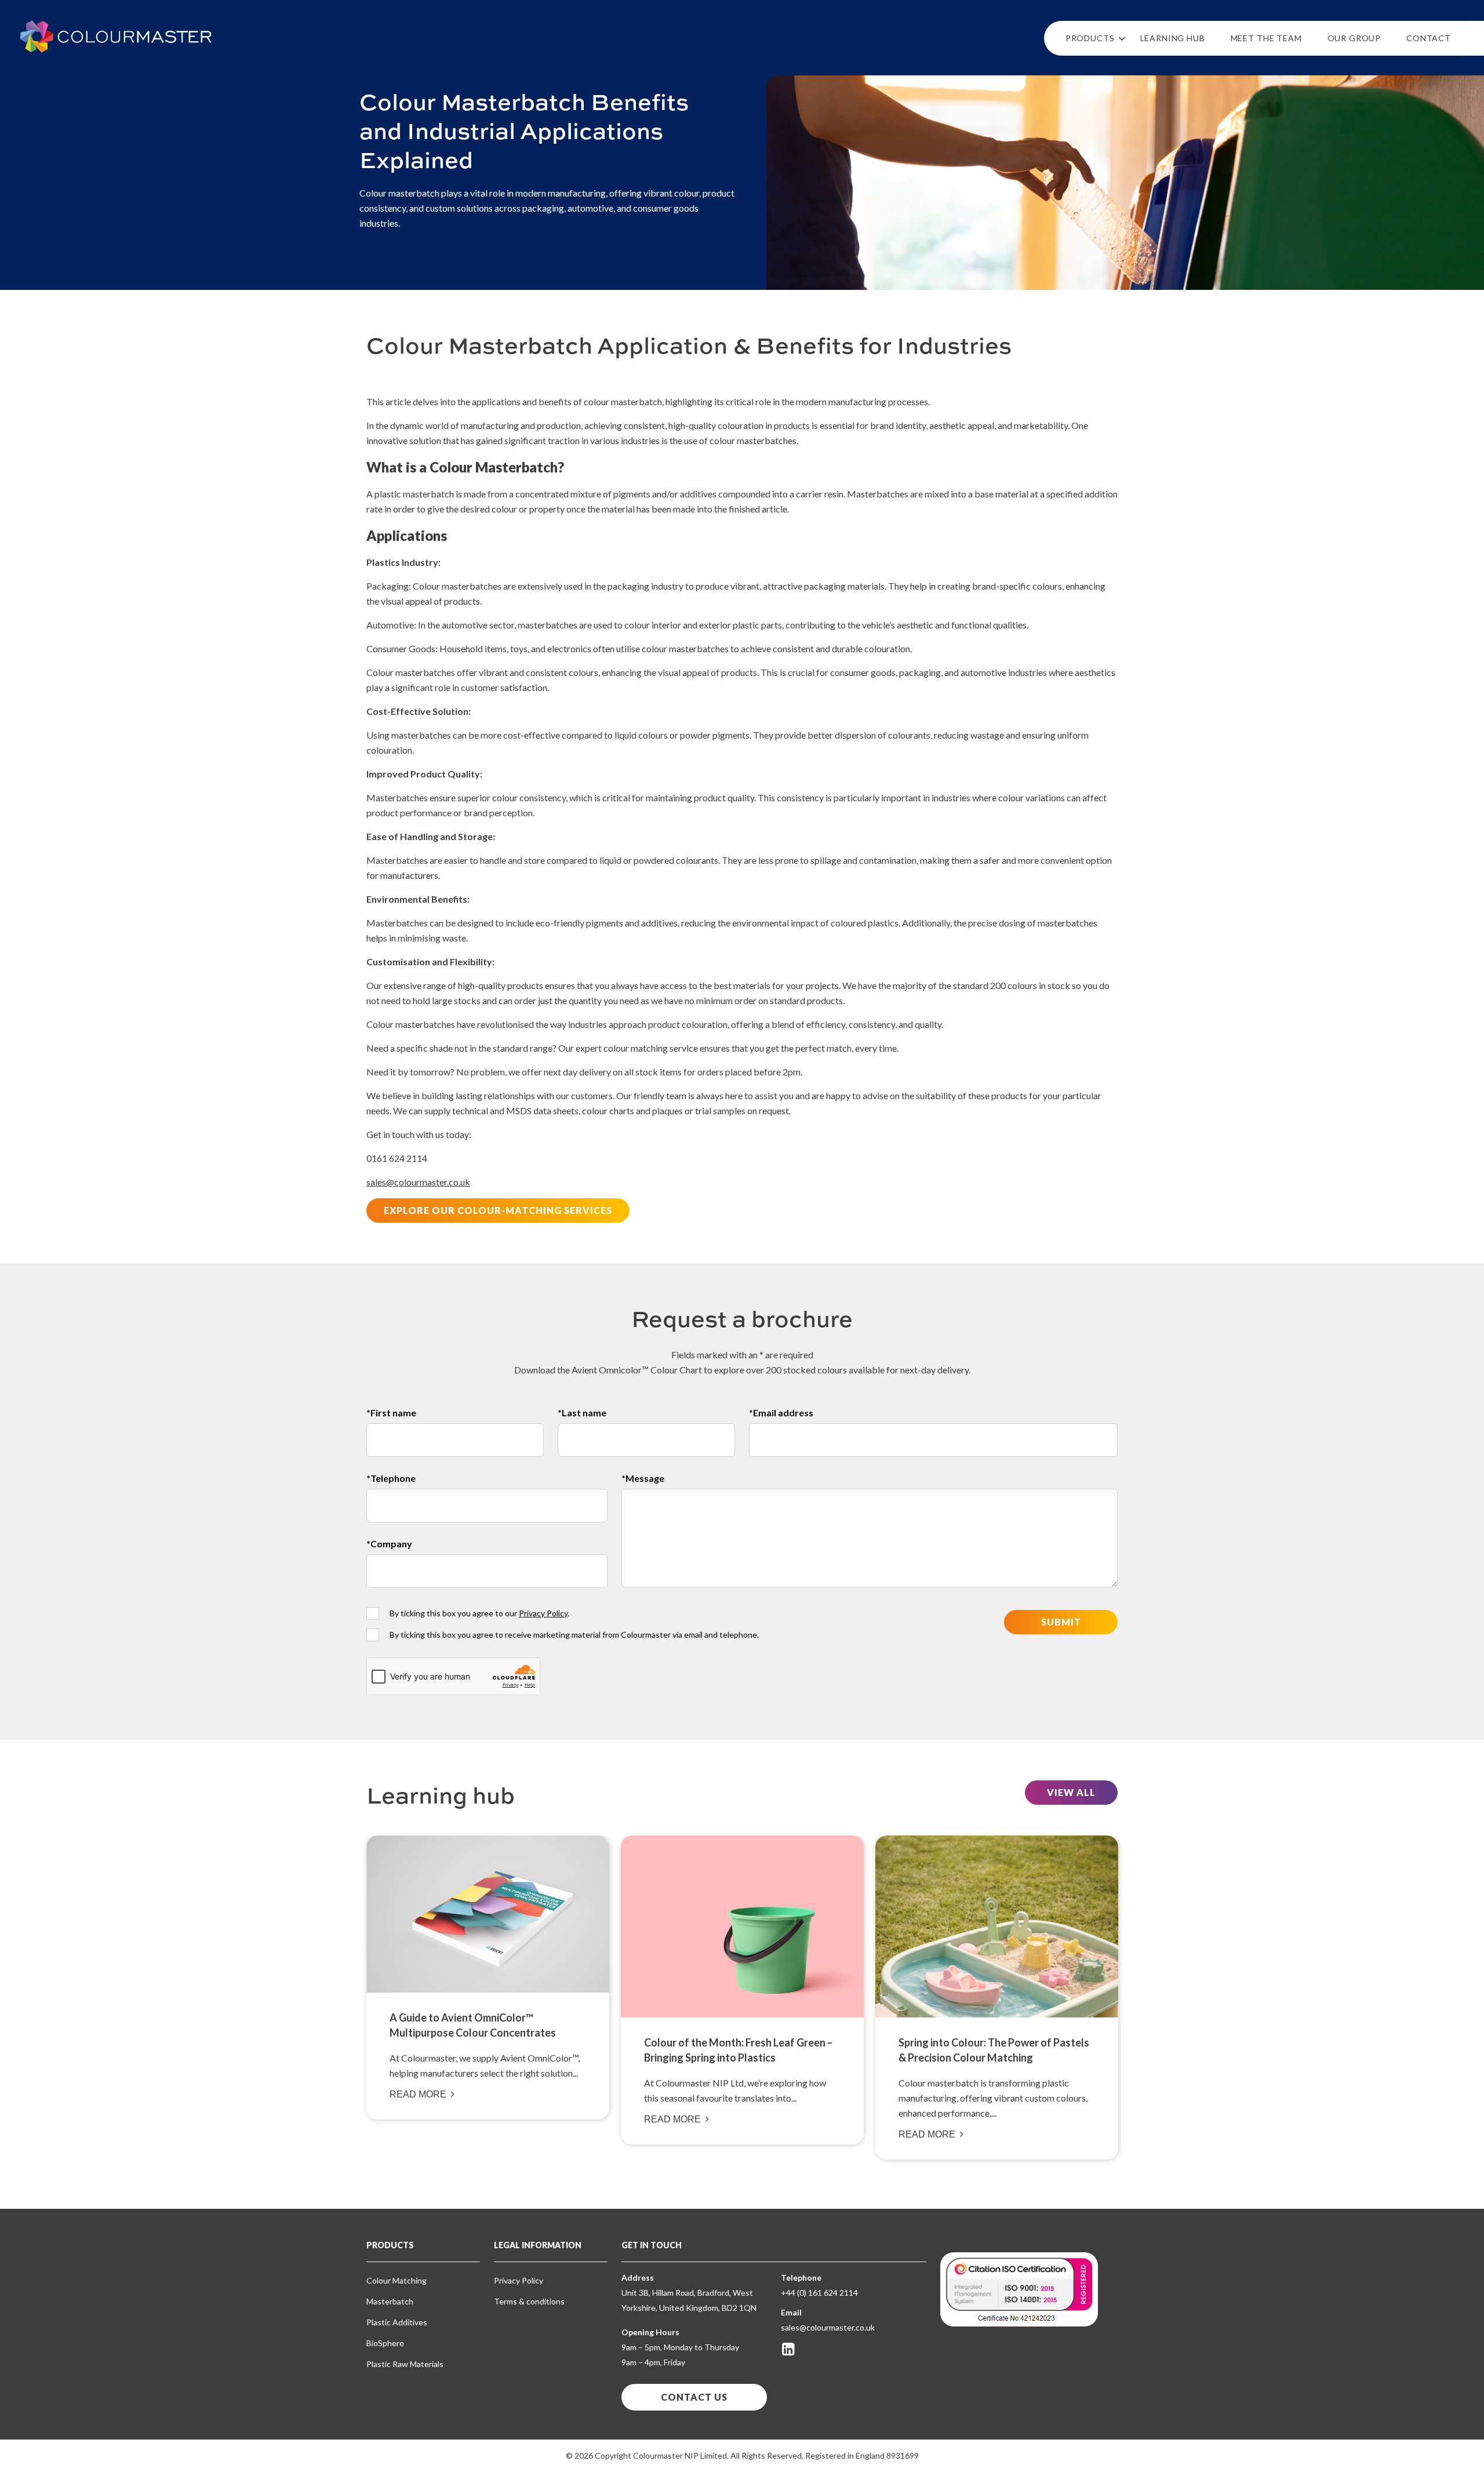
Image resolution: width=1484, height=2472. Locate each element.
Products (1090, 38)
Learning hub (1173, 38)
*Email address (781, 1413)
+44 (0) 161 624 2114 (819, 2293)
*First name (391, 1413)
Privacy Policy (543, 1613)
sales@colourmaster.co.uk (418, 1182)
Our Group (1354, 38)
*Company (389, 1544)
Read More (418, 2094)
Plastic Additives (397, 2322)
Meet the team (1266, 38)
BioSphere (385, 2343)
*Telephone (391, 1478)
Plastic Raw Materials (405, 2364)
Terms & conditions (529, 2301)
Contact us (694, 2397)
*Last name (582, 1413)
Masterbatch (390, 2301)
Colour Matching (397, 2280)
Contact (1429, 38)
